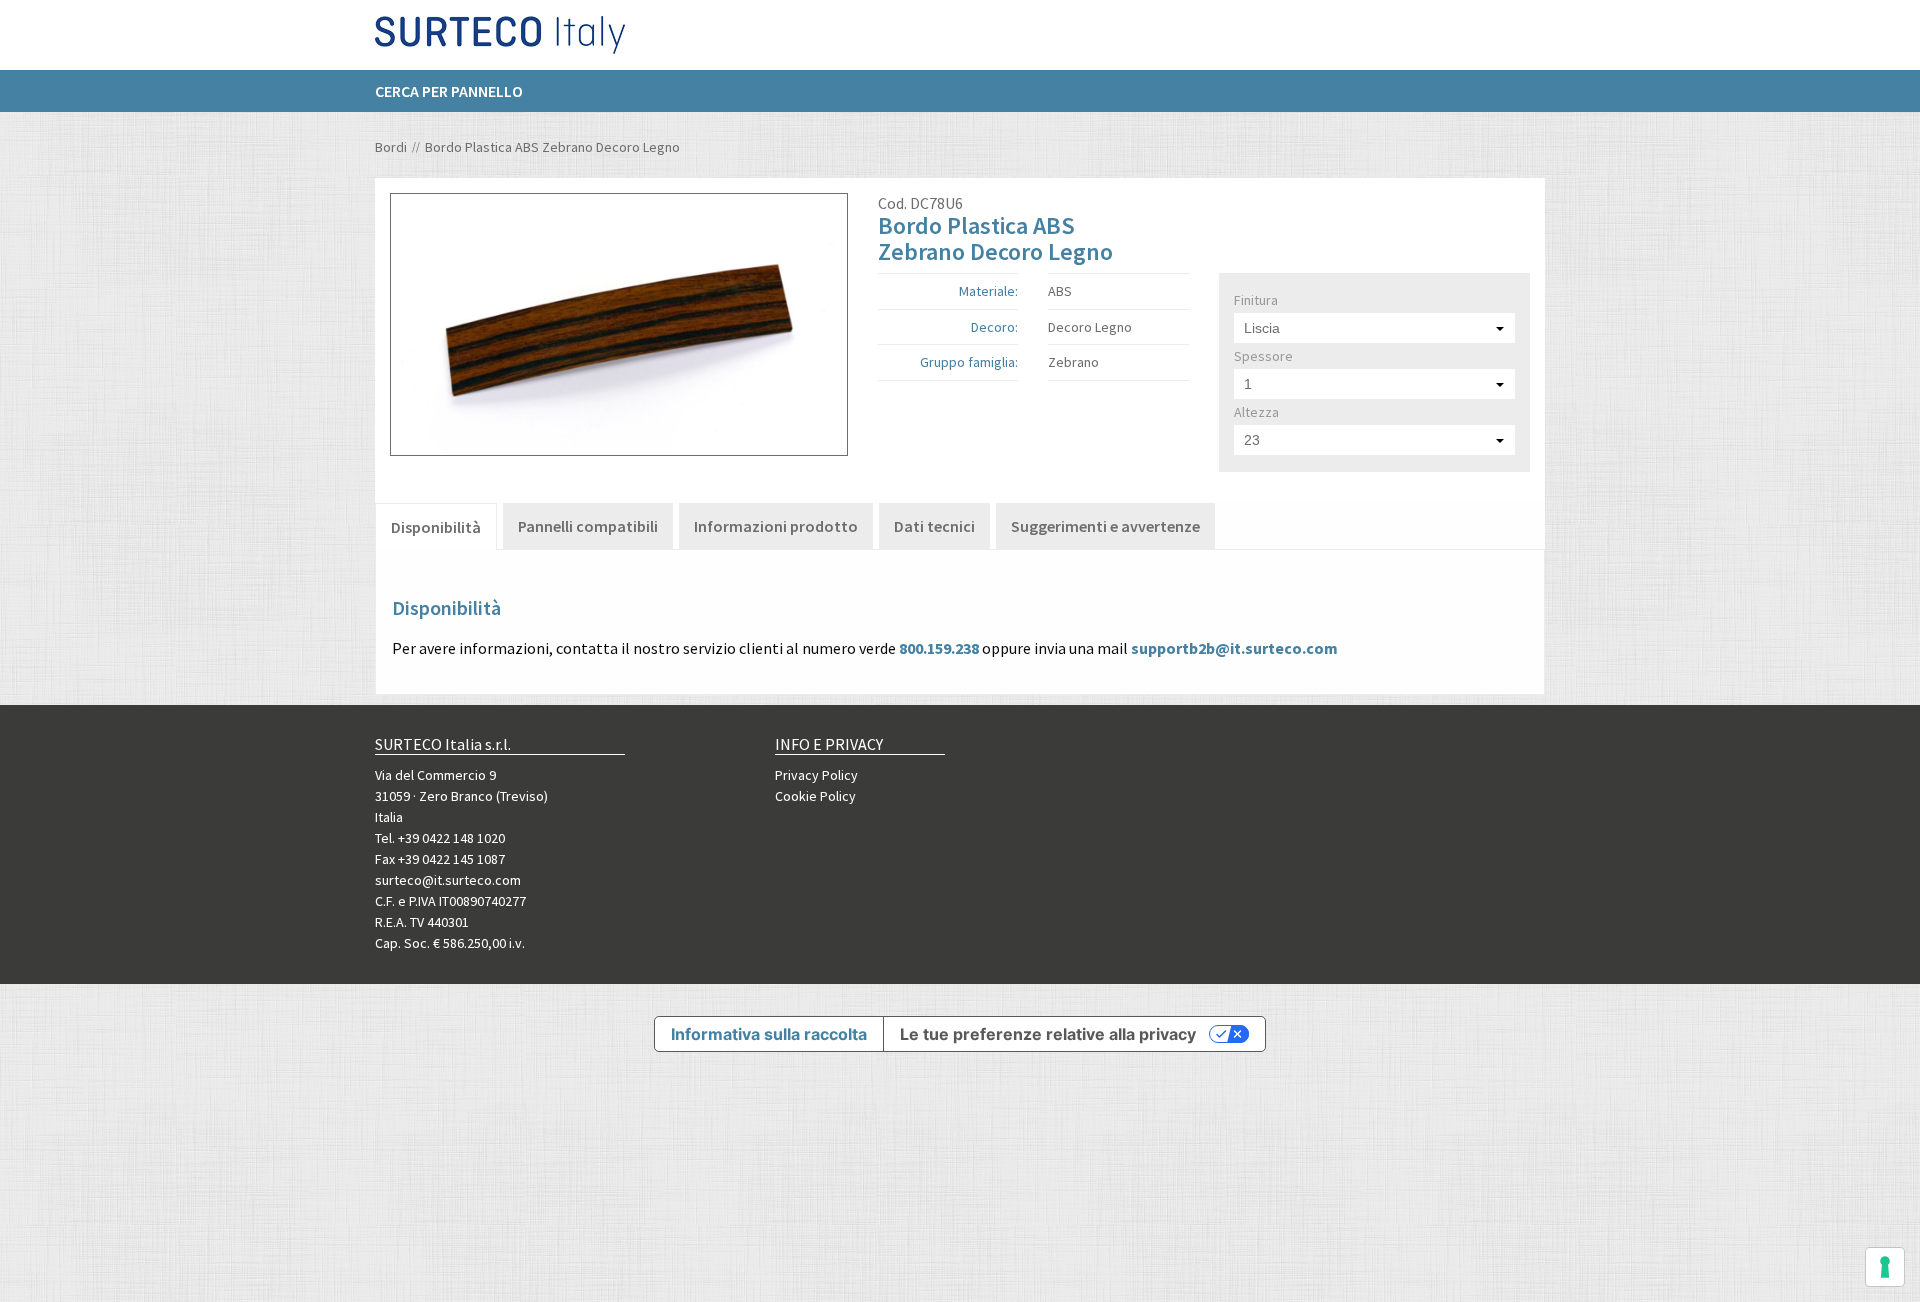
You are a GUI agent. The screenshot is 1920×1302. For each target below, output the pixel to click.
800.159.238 (939, 648)
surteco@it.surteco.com (448, 880)
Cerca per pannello (449, 91)
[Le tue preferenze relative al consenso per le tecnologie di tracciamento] (1885, 1267)
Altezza (1256, 412)
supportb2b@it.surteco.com (1234, 648)
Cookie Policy (815, 796)
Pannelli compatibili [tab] (588, 526)
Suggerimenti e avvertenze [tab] (1105, 526)
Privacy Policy (816, 775)
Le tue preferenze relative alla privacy (1048, 1034)
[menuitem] (459, 91)
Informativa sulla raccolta (769, 1034)
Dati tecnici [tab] (934, 526)
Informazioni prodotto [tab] (776, 526)
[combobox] (1374, 328)
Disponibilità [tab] (436, 527)
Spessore (1263, 356)
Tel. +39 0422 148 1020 (440, 838)
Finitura (1256, 300)
